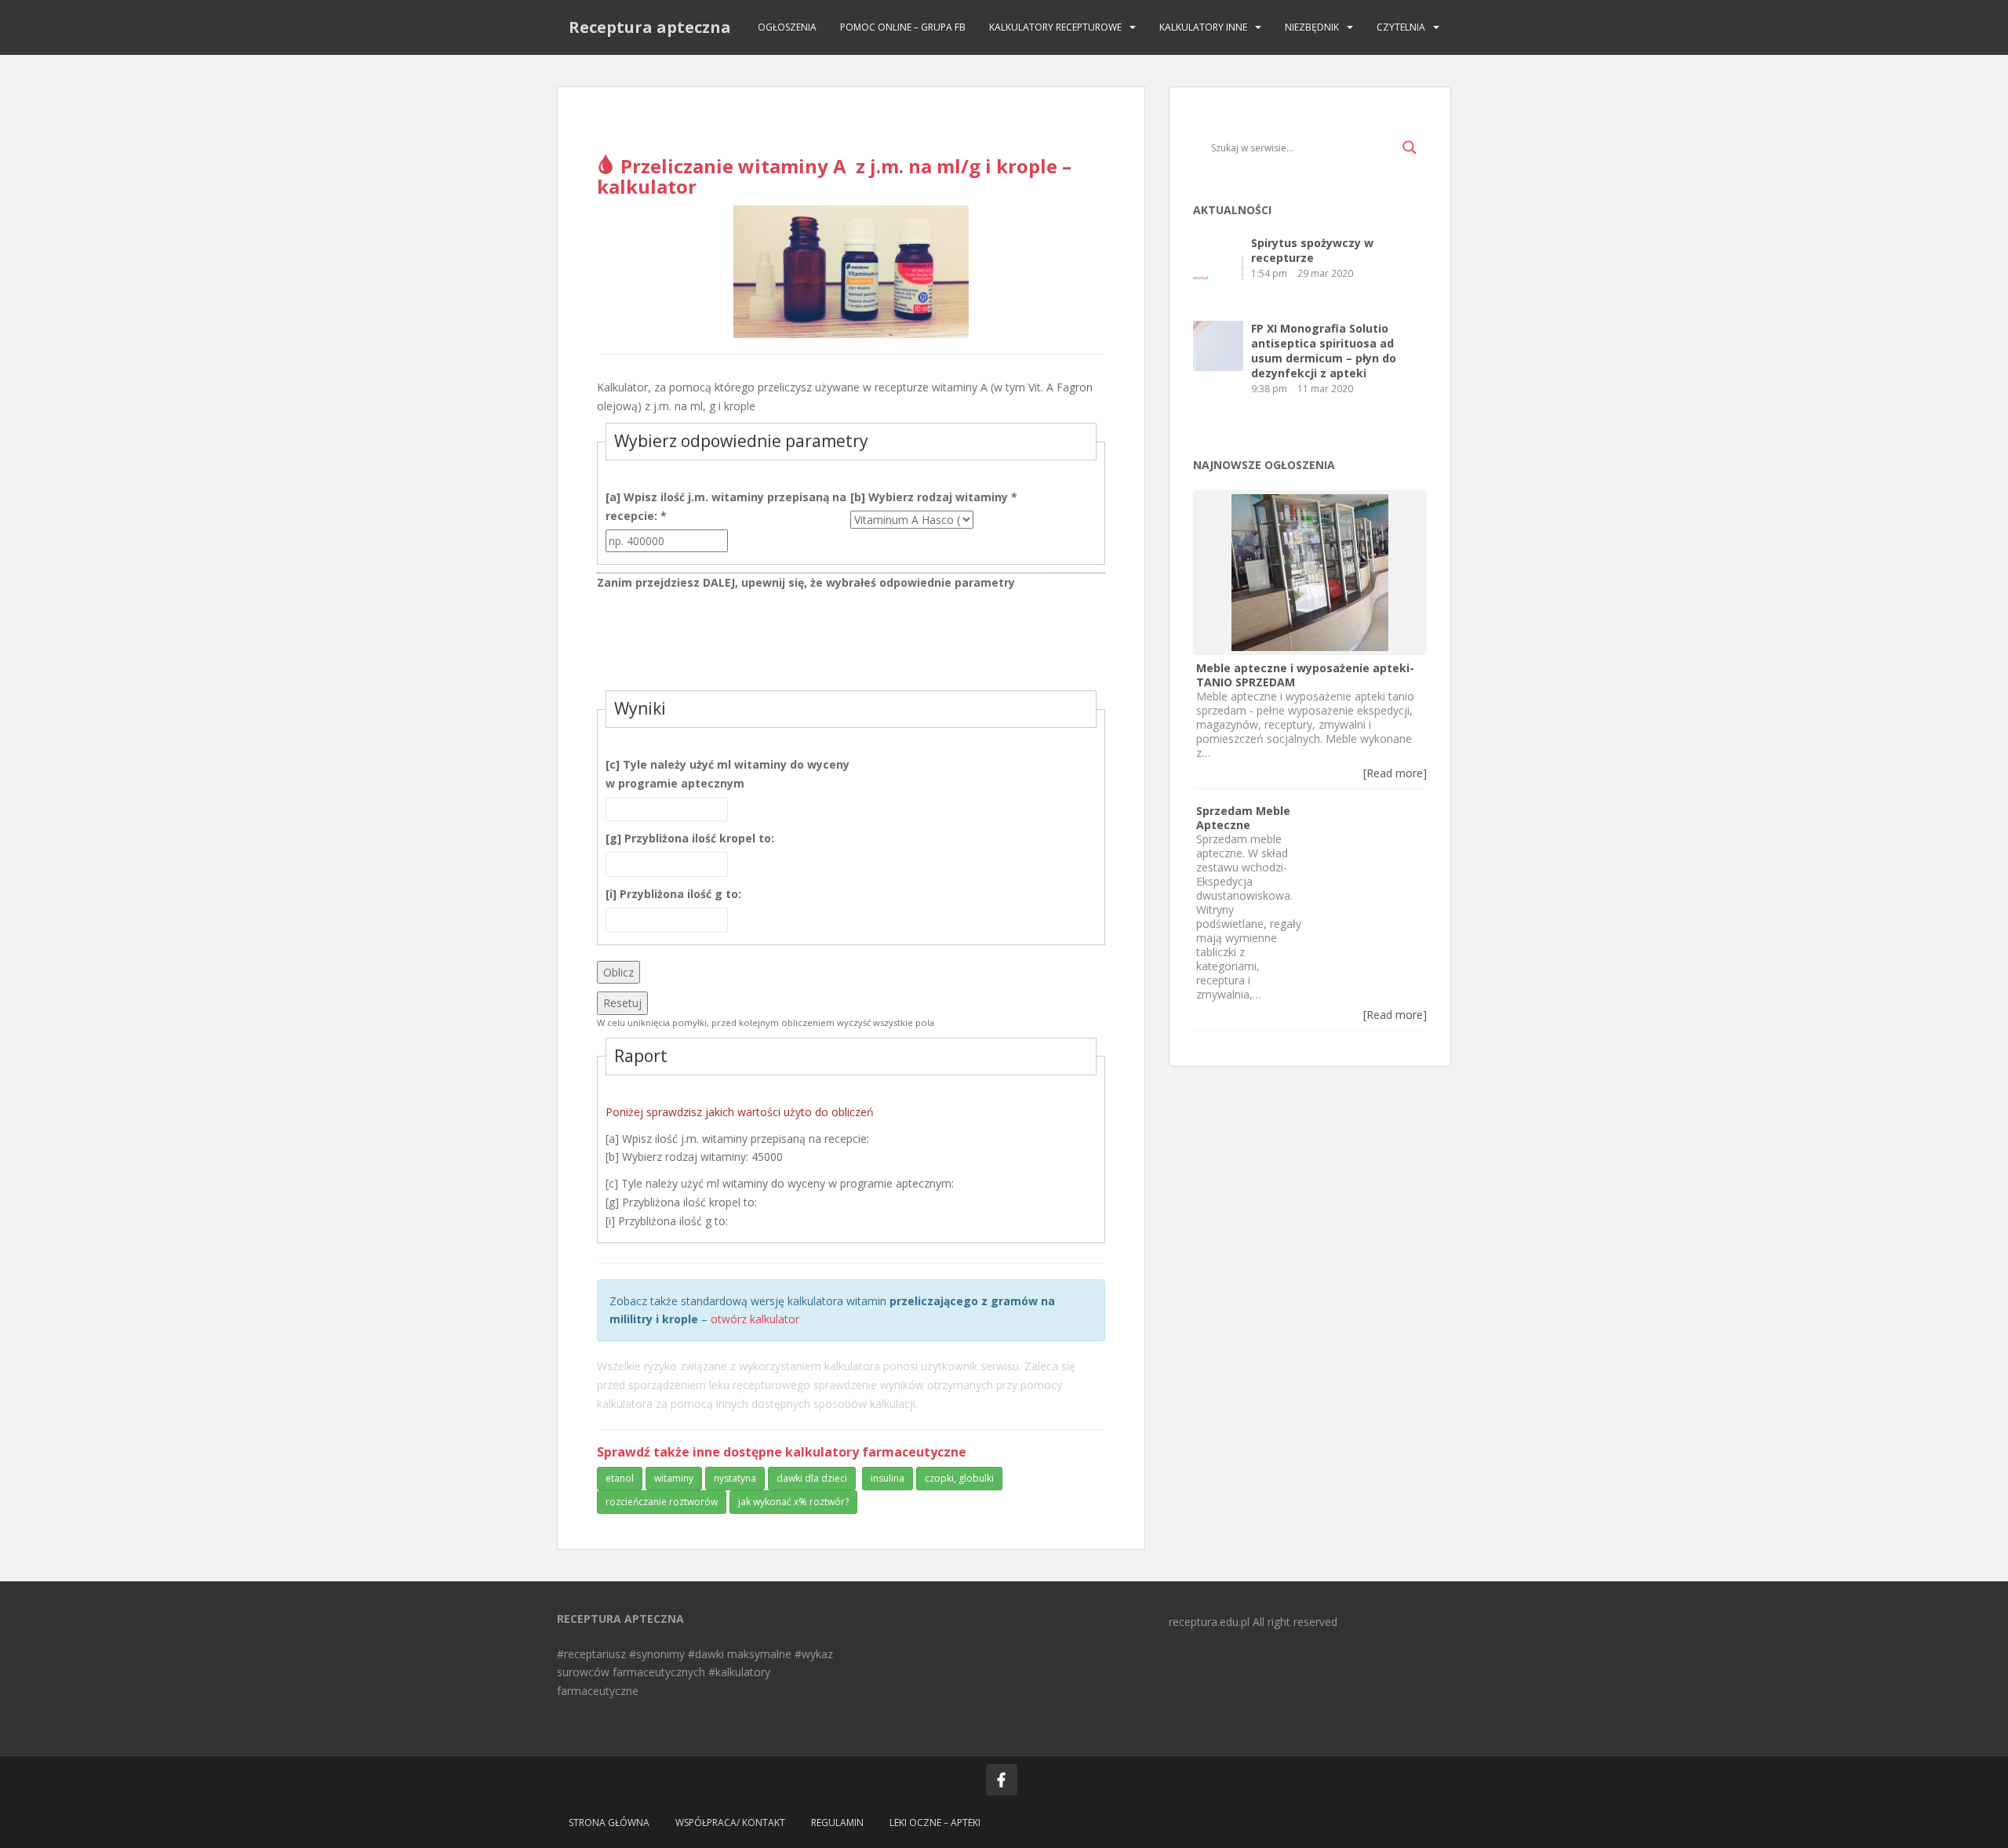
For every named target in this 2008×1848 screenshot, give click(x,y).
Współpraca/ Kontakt (730, 1823)
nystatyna (735, 1478)
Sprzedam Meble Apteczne (1243, 818)
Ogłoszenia (787, 27)
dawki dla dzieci (812, 1478)
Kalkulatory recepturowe (1055, 27)
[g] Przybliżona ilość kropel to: (690, 838)
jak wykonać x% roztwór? (793, 1502)
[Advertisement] (851, 643)
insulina (888, 1478)
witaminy (674, 1478)
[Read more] (1395, 773)
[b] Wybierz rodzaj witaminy (934, 497)
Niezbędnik (1312, 27)
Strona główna (609, 1823)
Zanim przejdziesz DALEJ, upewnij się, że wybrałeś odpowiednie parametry (806, 582)
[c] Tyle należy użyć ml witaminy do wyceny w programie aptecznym (728, 774)
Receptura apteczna (650, 27)
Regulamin (837, 1823)
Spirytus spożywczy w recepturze (1312, 250)
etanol (620, 1478)
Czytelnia (1401, 27)
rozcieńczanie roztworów (662, 1502)
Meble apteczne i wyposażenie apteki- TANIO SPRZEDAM (1305, 675)
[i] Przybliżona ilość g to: (673, 894)
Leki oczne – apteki (935, 1823)
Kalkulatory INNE (1203, 27)
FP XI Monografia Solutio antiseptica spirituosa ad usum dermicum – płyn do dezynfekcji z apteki (1324, 351)
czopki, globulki (959, 1478)
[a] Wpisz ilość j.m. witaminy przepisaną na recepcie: (726, 506)
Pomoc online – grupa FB (903, 27)
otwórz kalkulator (755, 1319)
